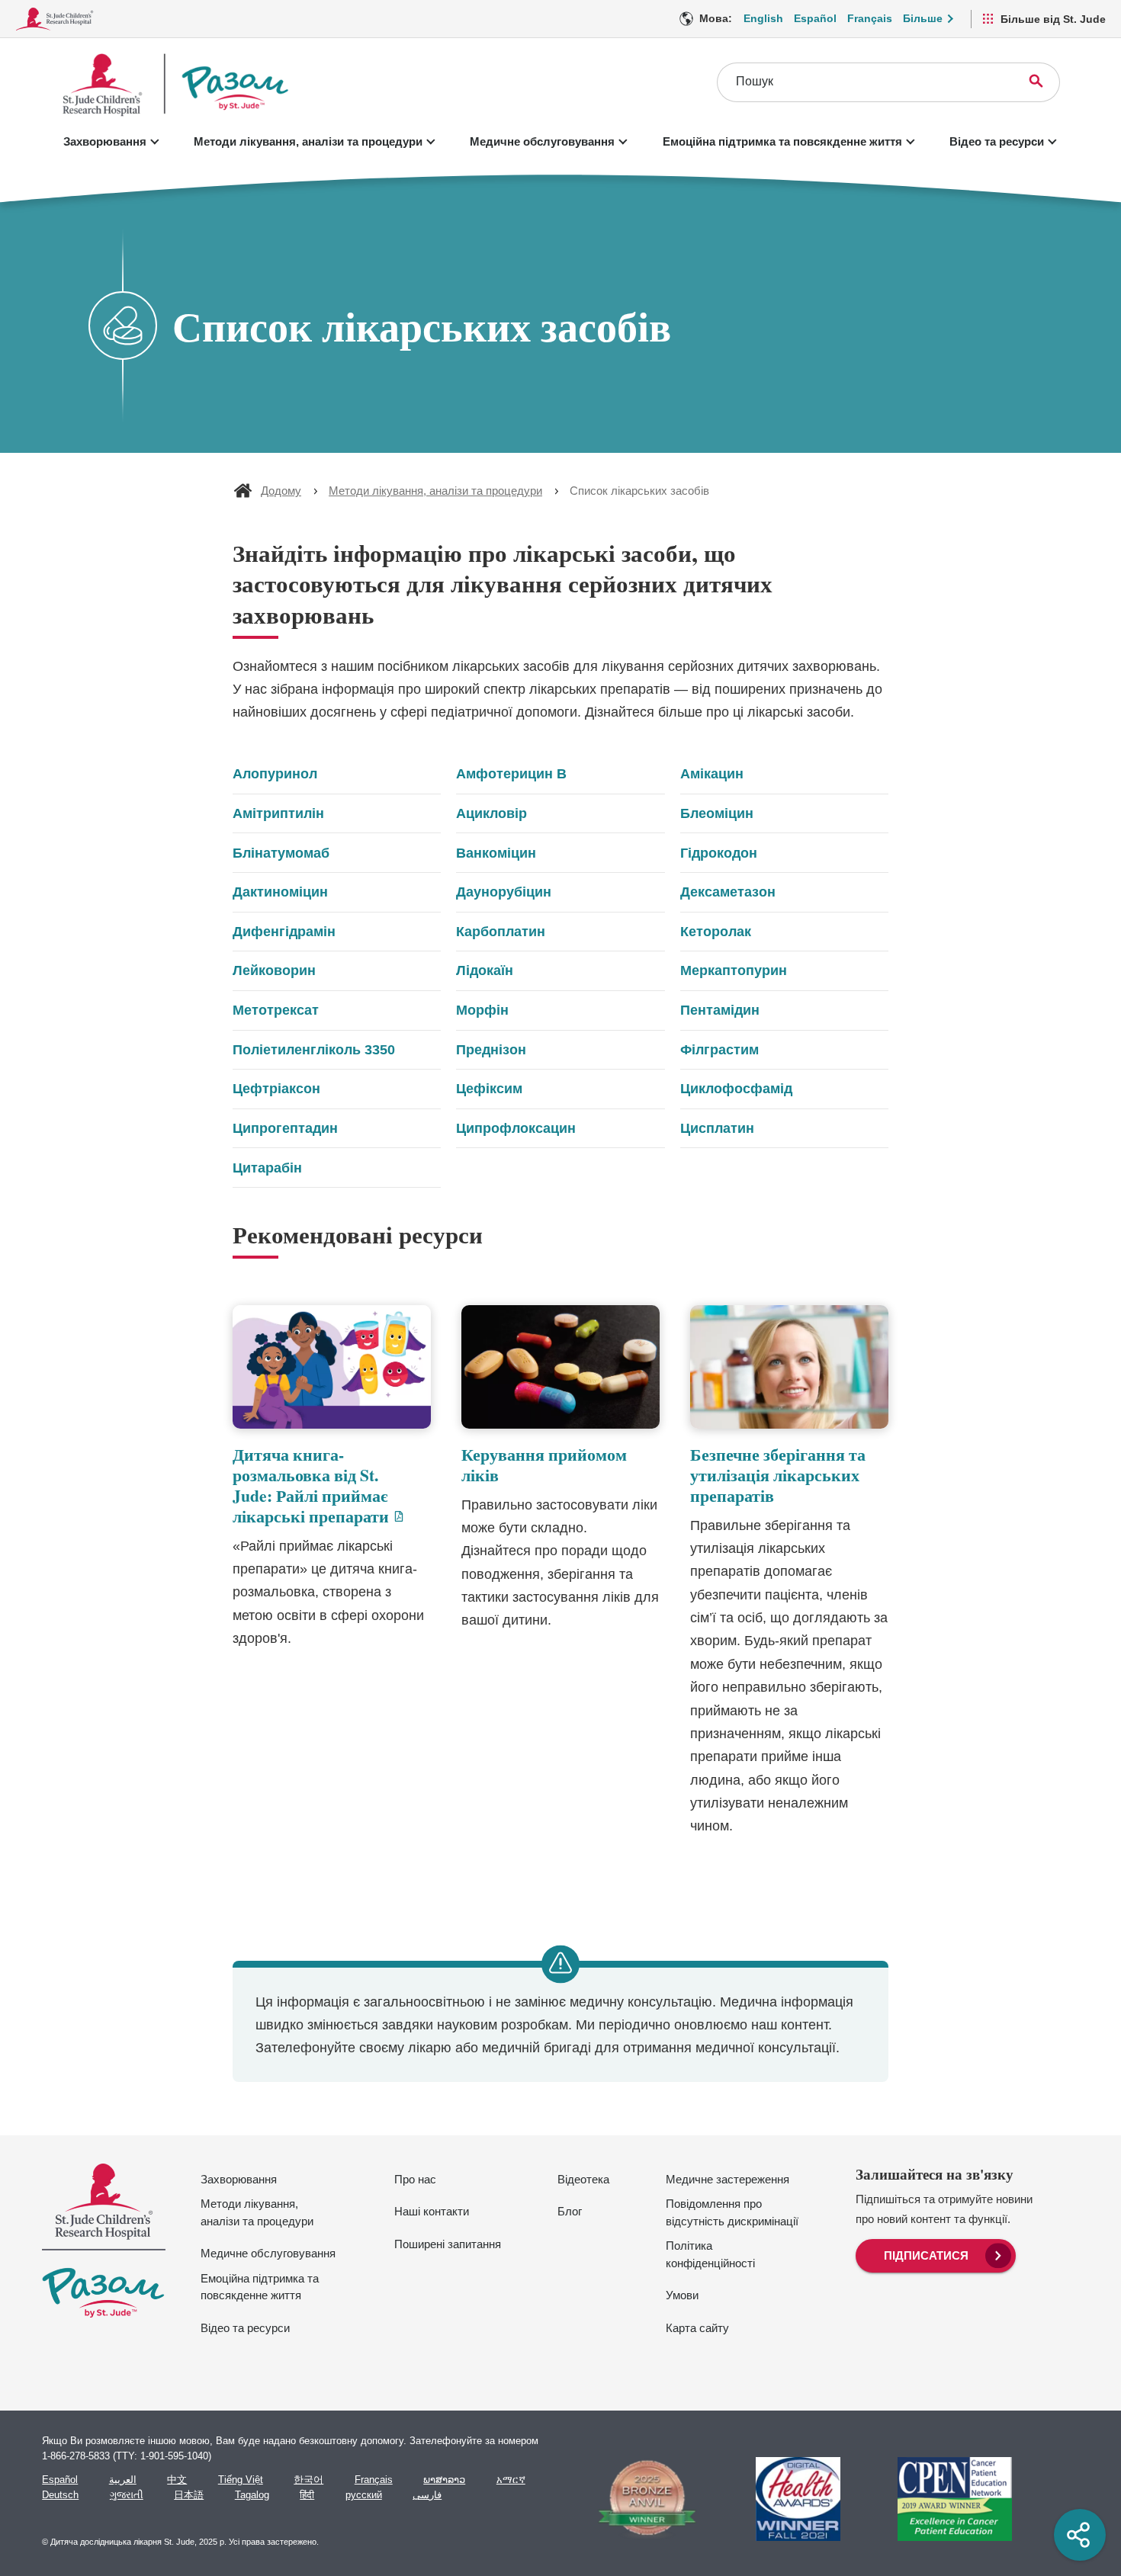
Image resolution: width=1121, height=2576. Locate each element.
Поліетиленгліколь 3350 (314, 1050)
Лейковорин (274, 970)
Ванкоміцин (496, 853)
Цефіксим (489, 1089)
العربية (123, 2480)
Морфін (482, 1010)
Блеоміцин (717, 813)
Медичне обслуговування (542, 141)
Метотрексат (276, 1010)
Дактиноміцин (280, 892)
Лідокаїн (485, 970)
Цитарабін (267, 1168)
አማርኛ (511, 2480)
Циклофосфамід (736, 1089)
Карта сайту (697, 2328)
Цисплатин (717, 1128)
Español (815, 18)
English (763, 18)
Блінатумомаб (281, 853)
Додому (281, 491)
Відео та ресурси (997, 141)
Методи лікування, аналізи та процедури (308, 141)
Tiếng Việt (241, 2480)
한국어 (308, 2480)
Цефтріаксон (276, 1089)
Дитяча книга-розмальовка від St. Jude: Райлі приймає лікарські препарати (332, 1485)
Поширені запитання (448, 2244)
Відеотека (583, 2179)
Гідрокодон (719, 853)
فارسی (427, 2495)
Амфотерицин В (511, 774)
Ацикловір (491, 813)
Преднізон (491, 1050)
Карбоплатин (501, 932)
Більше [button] (923, 18)
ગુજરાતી (127, 2495)
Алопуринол (275, 774)
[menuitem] (936, 2254)
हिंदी (307, 2495)
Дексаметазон (728, 892)
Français (870, 18)
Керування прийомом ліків (544, 1464)
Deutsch (60, 2495)
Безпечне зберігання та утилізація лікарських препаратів (778, 1475)
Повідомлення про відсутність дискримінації (732, 2212)
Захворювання (105, 141)
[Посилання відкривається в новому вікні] (641, 2499)
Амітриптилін (278, 813)
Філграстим (719, 1050)
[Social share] (1080, 2535)
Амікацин (712, 774)
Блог (570, 2211)
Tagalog (252, 2495)
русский (364, 2495)
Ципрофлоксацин (516, 1128)
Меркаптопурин (734, 970)
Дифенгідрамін (284, 932)
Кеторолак (716, 932)
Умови (682, 2295)
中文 (177, 2480)
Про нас (415, 2179)
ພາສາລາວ (444, 2480)
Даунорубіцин (504, 892)
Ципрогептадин (285, 1128)
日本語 (189, 2495)
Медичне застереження (728, 2179)
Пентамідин (720, 1010)
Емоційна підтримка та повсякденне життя (782, 141)
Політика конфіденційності (710, 2254)
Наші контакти (432, 2211)
